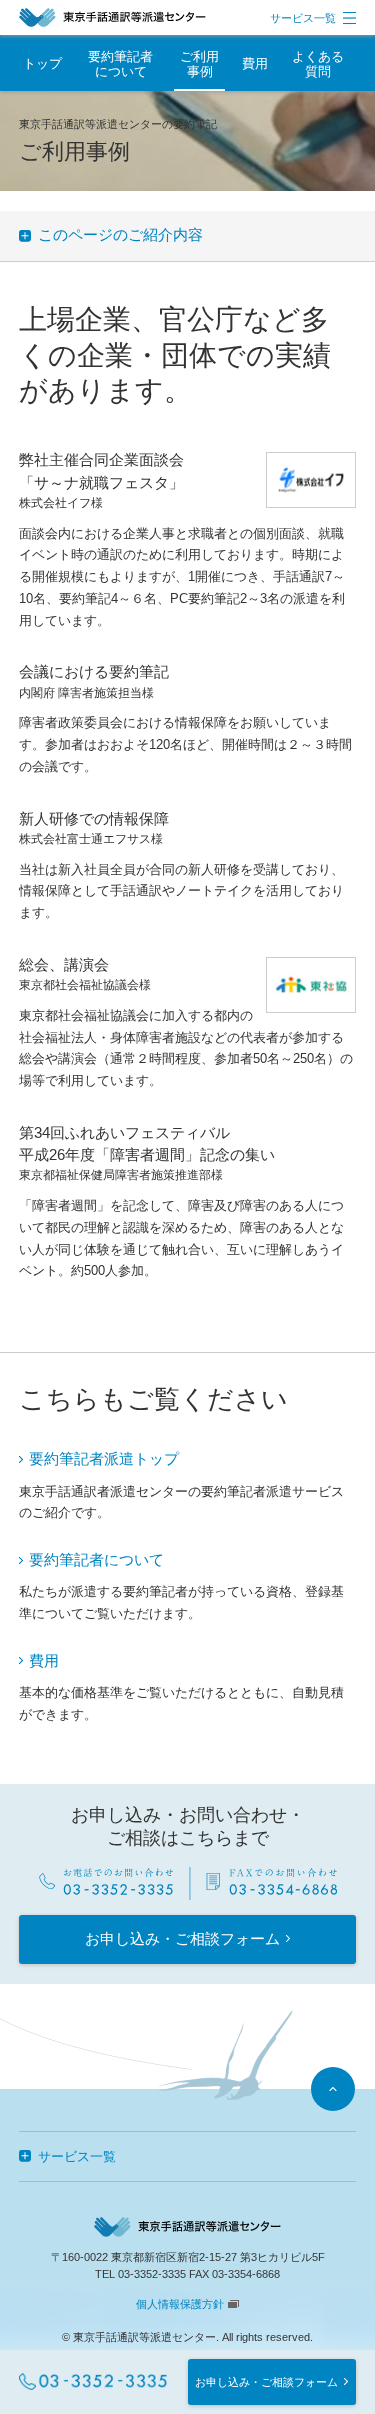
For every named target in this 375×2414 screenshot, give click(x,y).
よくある (318, 64)
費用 (255, 63)
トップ (42, 63)
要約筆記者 (120, 64)
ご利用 (199, 64)
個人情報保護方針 (180, 2304)
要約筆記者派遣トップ (104, 1459)
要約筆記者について (96, 1560)
